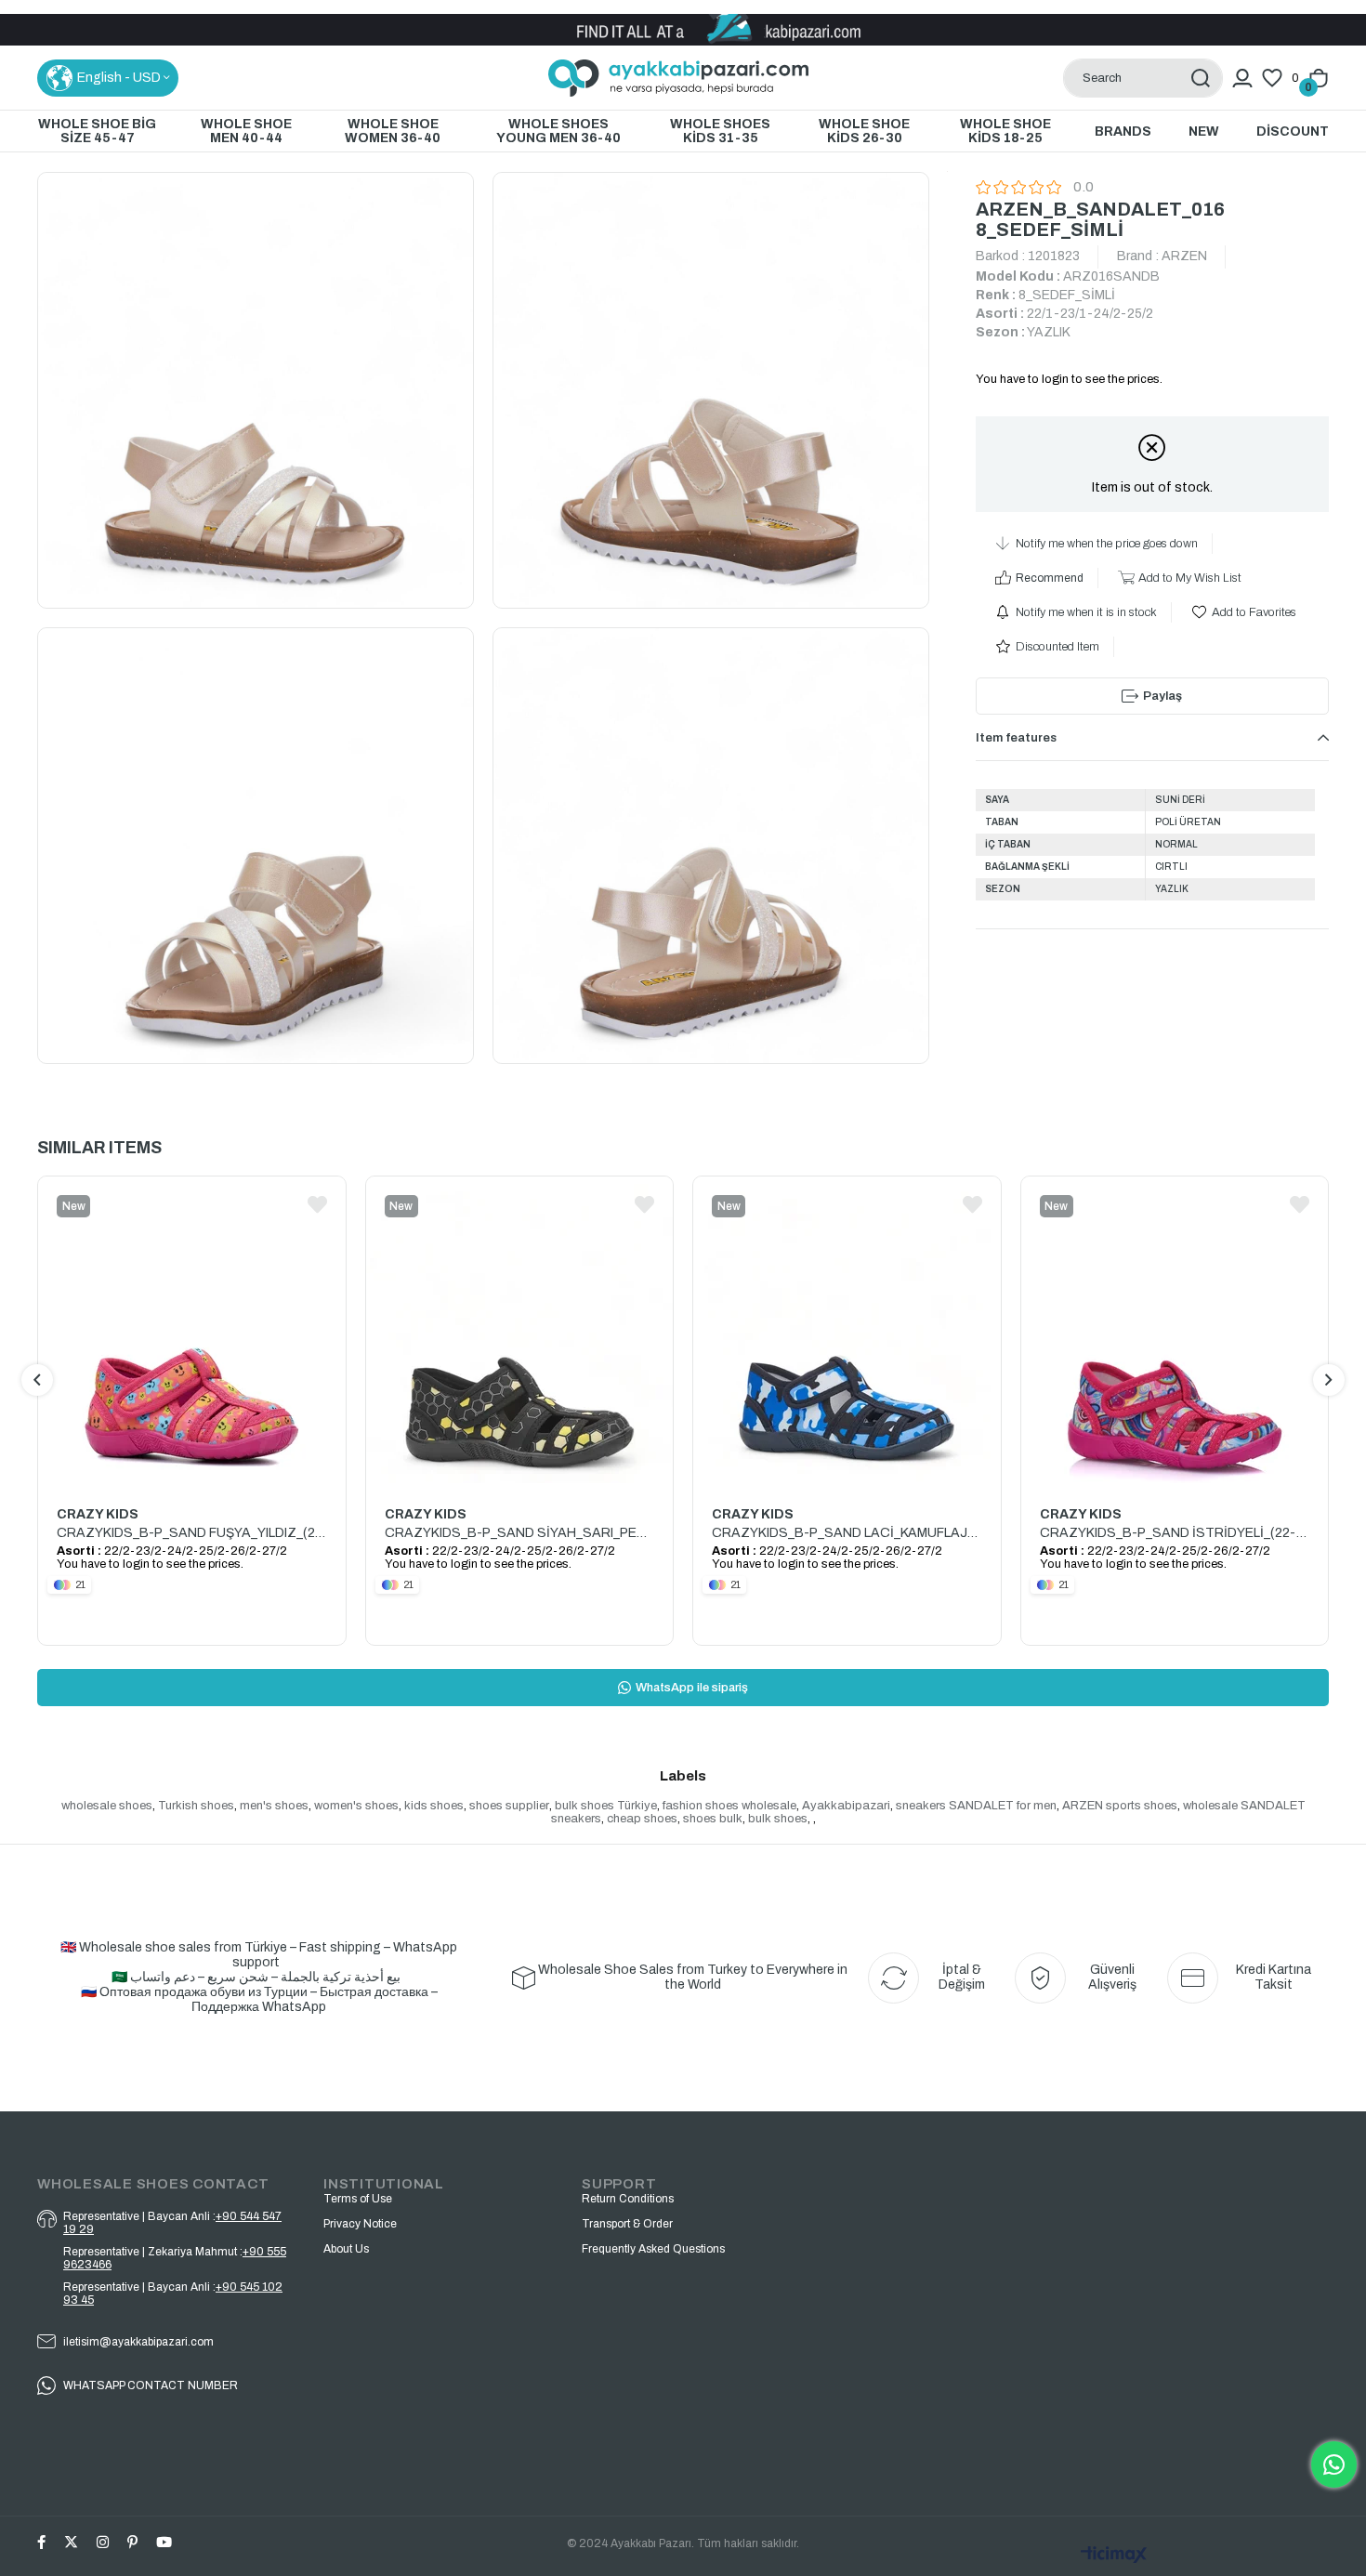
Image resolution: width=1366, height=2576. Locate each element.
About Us (346, 2249)
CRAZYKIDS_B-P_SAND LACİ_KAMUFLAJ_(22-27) (847, 1533)
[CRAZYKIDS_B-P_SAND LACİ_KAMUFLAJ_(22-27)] (847, 1331)
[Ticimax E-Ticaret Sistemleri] (1114, 2556)
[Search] (1200, 78)
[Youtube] (164, 2542)
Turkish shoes (196, 1806)
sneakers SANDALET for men (976, 1806)
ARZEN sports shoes (1120, 1806)
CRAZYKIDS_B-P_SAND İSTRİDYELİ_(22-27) (1175, 1533)
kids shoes (434, 1806)
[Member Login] (1242, 78)
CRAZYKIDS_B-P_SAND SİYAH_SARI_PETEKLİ (520, 1533)
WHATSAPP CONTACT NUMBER (151, 2385)
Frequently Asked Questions (653, 2249)
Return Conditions (628, 2199)
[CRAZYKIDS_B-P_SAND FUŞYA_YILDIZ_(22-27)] (192, 1331)
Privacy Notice (360, 2224)
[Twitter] (71, 2542)
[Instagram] (103, 2542)
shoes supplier (509, 1806)
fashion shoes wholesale (729, 1806)
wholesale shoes (107, 1806)
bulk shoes (778, 1819)
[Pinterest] (132, 2542)
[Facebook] (41, 2542)
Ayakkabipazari (846, 1806)
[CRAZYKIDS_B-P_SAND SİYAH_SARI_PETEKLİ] (520, 1331)
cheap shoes (642, 1819)
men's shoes (274, 1806)
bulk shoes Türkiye (606, 1806)
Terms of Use (358, 2199)
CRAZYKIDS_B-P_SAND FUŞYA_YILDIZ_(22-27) (192, 1533)
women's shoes (356, 1806)
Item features (1016, 738)
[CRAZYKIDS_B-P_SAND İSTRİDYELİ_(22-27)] (1175, 1331)
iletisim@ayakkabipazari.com (138, 2342)
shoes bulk (713, 1819)
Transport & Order (627, 2224)
